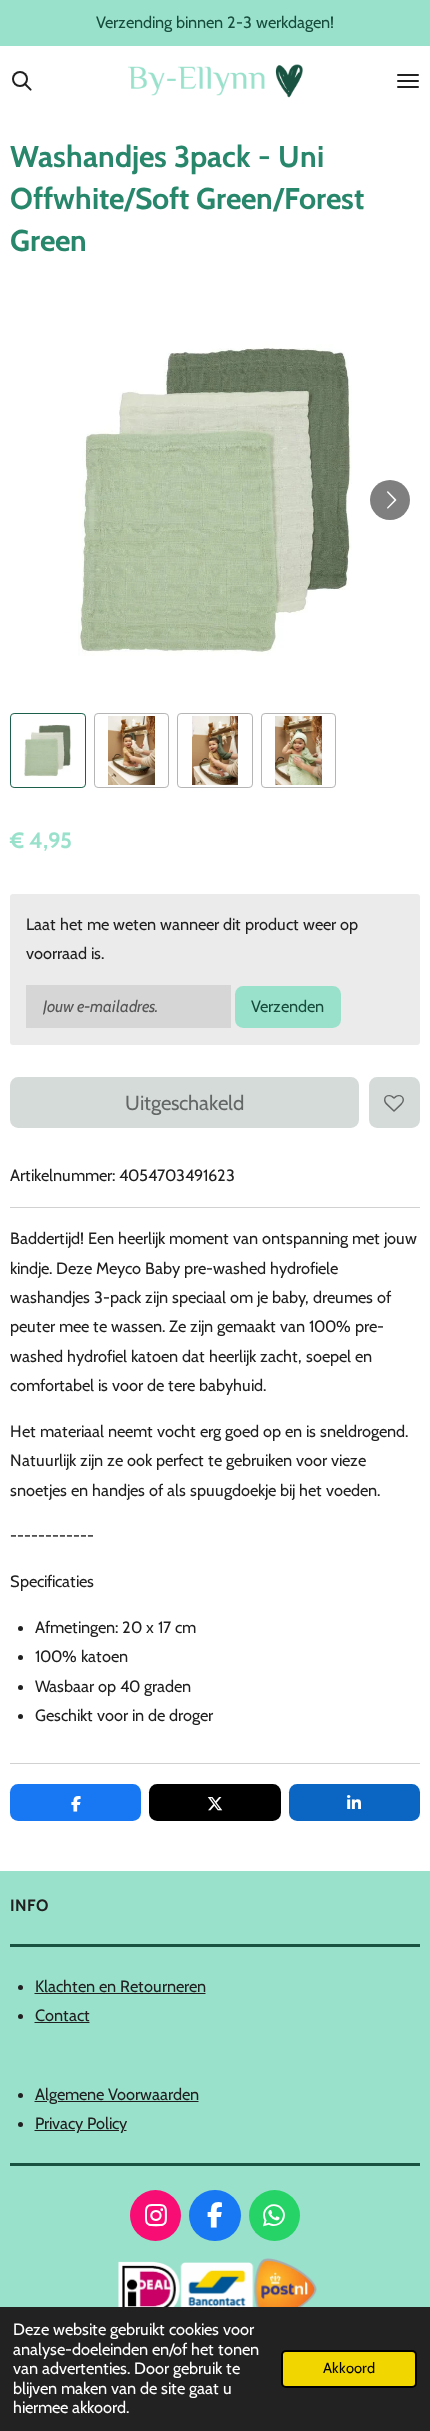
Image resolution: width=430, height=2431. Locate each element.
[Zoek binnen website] (22, 81)
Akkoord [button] (349, 2368)
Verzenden (287, 1006)
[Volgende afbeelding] (390, 500)
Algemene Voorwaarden (117, 2094)
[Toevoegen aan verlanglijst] (394, 1102)
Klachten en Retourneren (120, 1986)
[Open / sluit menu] (408, 81)
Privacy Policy (81, 2123)
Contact (62, 2015)
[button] (48, 751)
